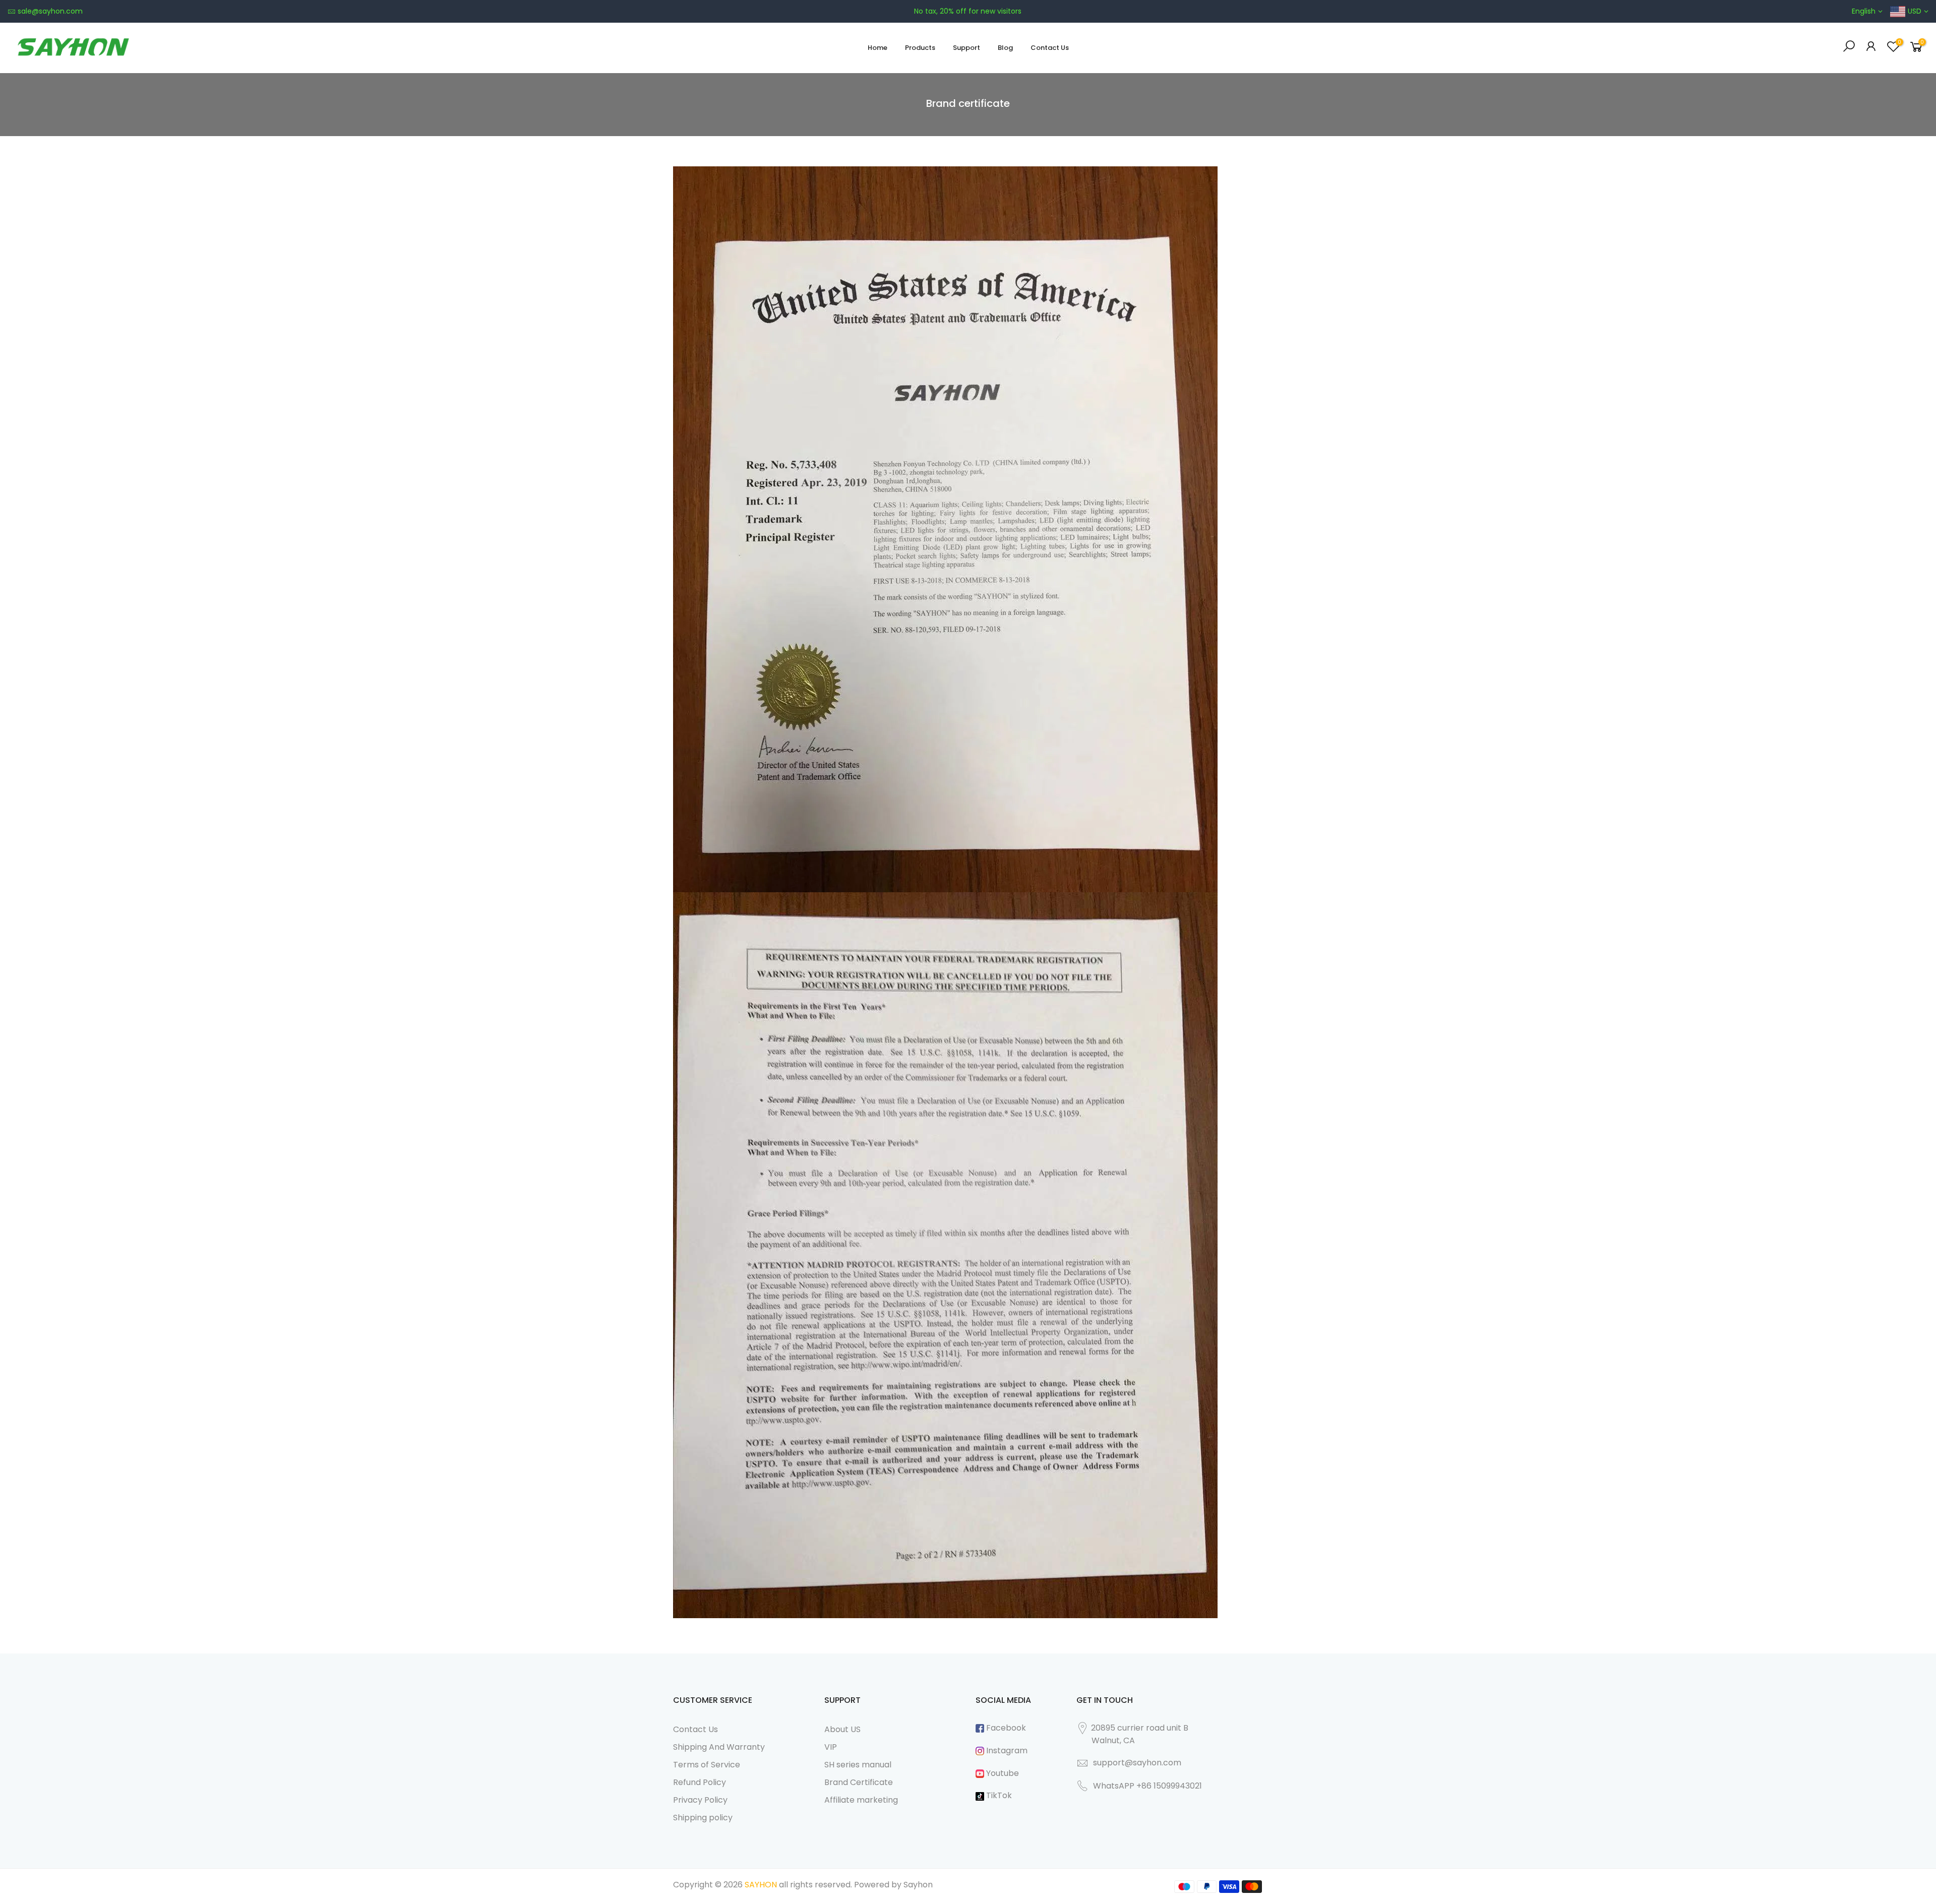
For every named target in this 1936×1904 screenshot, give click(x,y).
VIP (831, 1747)
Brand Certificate (859, 1782)
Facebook (1005, 1728)
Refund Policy (700, 1782)
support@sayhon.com (1137, 1763)
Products (920, 48)
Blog (1005, 48)
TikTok (998, 1795)
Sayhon (918, 1885)
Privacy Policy (700, 1800)
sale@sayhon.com (50, 11)
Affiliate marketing (861, 1800)
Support (966, 48)
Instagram (1006, 1751)
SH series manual (858, 1765)
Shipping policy (703, 1818)
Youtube (1002, 1773)
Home (878, 48)
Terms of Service (707, 1765)
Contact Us (1050, 48)
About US (842, 1729)
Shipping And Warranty (719, 1747)
